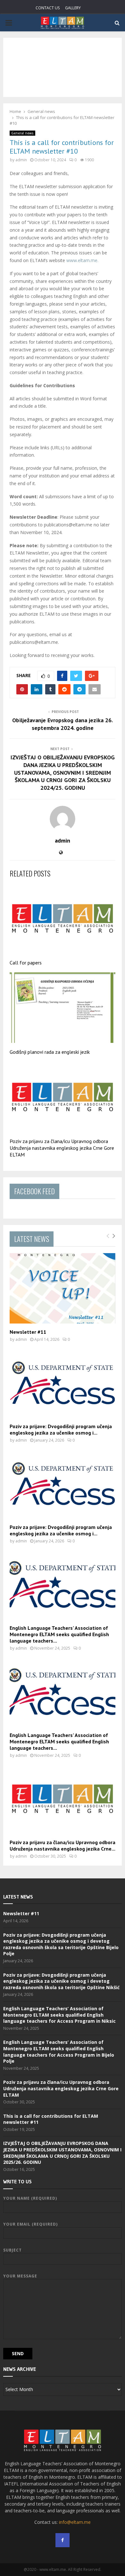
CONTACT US (48, 8)
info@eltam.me (75, 2522)
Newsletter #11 (28, 1332)
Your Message (20, 2276)
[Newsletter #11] (63, 1288)
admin (21, 160)
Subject (13, 2250)
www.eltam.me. (82, 260)
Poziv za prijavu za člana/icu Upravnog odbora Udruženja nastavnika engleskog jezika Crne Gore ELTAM (62, 1148)
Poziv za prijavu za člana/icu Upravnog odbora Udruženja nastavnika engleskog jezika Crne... (63, 1845)
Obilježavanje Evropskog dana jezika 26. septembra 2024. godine (63, 724)
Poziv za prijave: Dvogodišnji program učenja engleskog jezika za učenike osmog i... (61, 1429)
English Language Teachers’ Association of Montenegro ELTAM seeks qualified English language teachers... (59, 1634)
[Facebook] (63, 2540)
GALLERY (73, 8)
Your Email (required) (30, 2224)
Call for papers (26, 963)
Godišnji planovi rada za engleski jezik (50, 1052)
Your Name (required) (30, 2198)
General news (22, 133)
